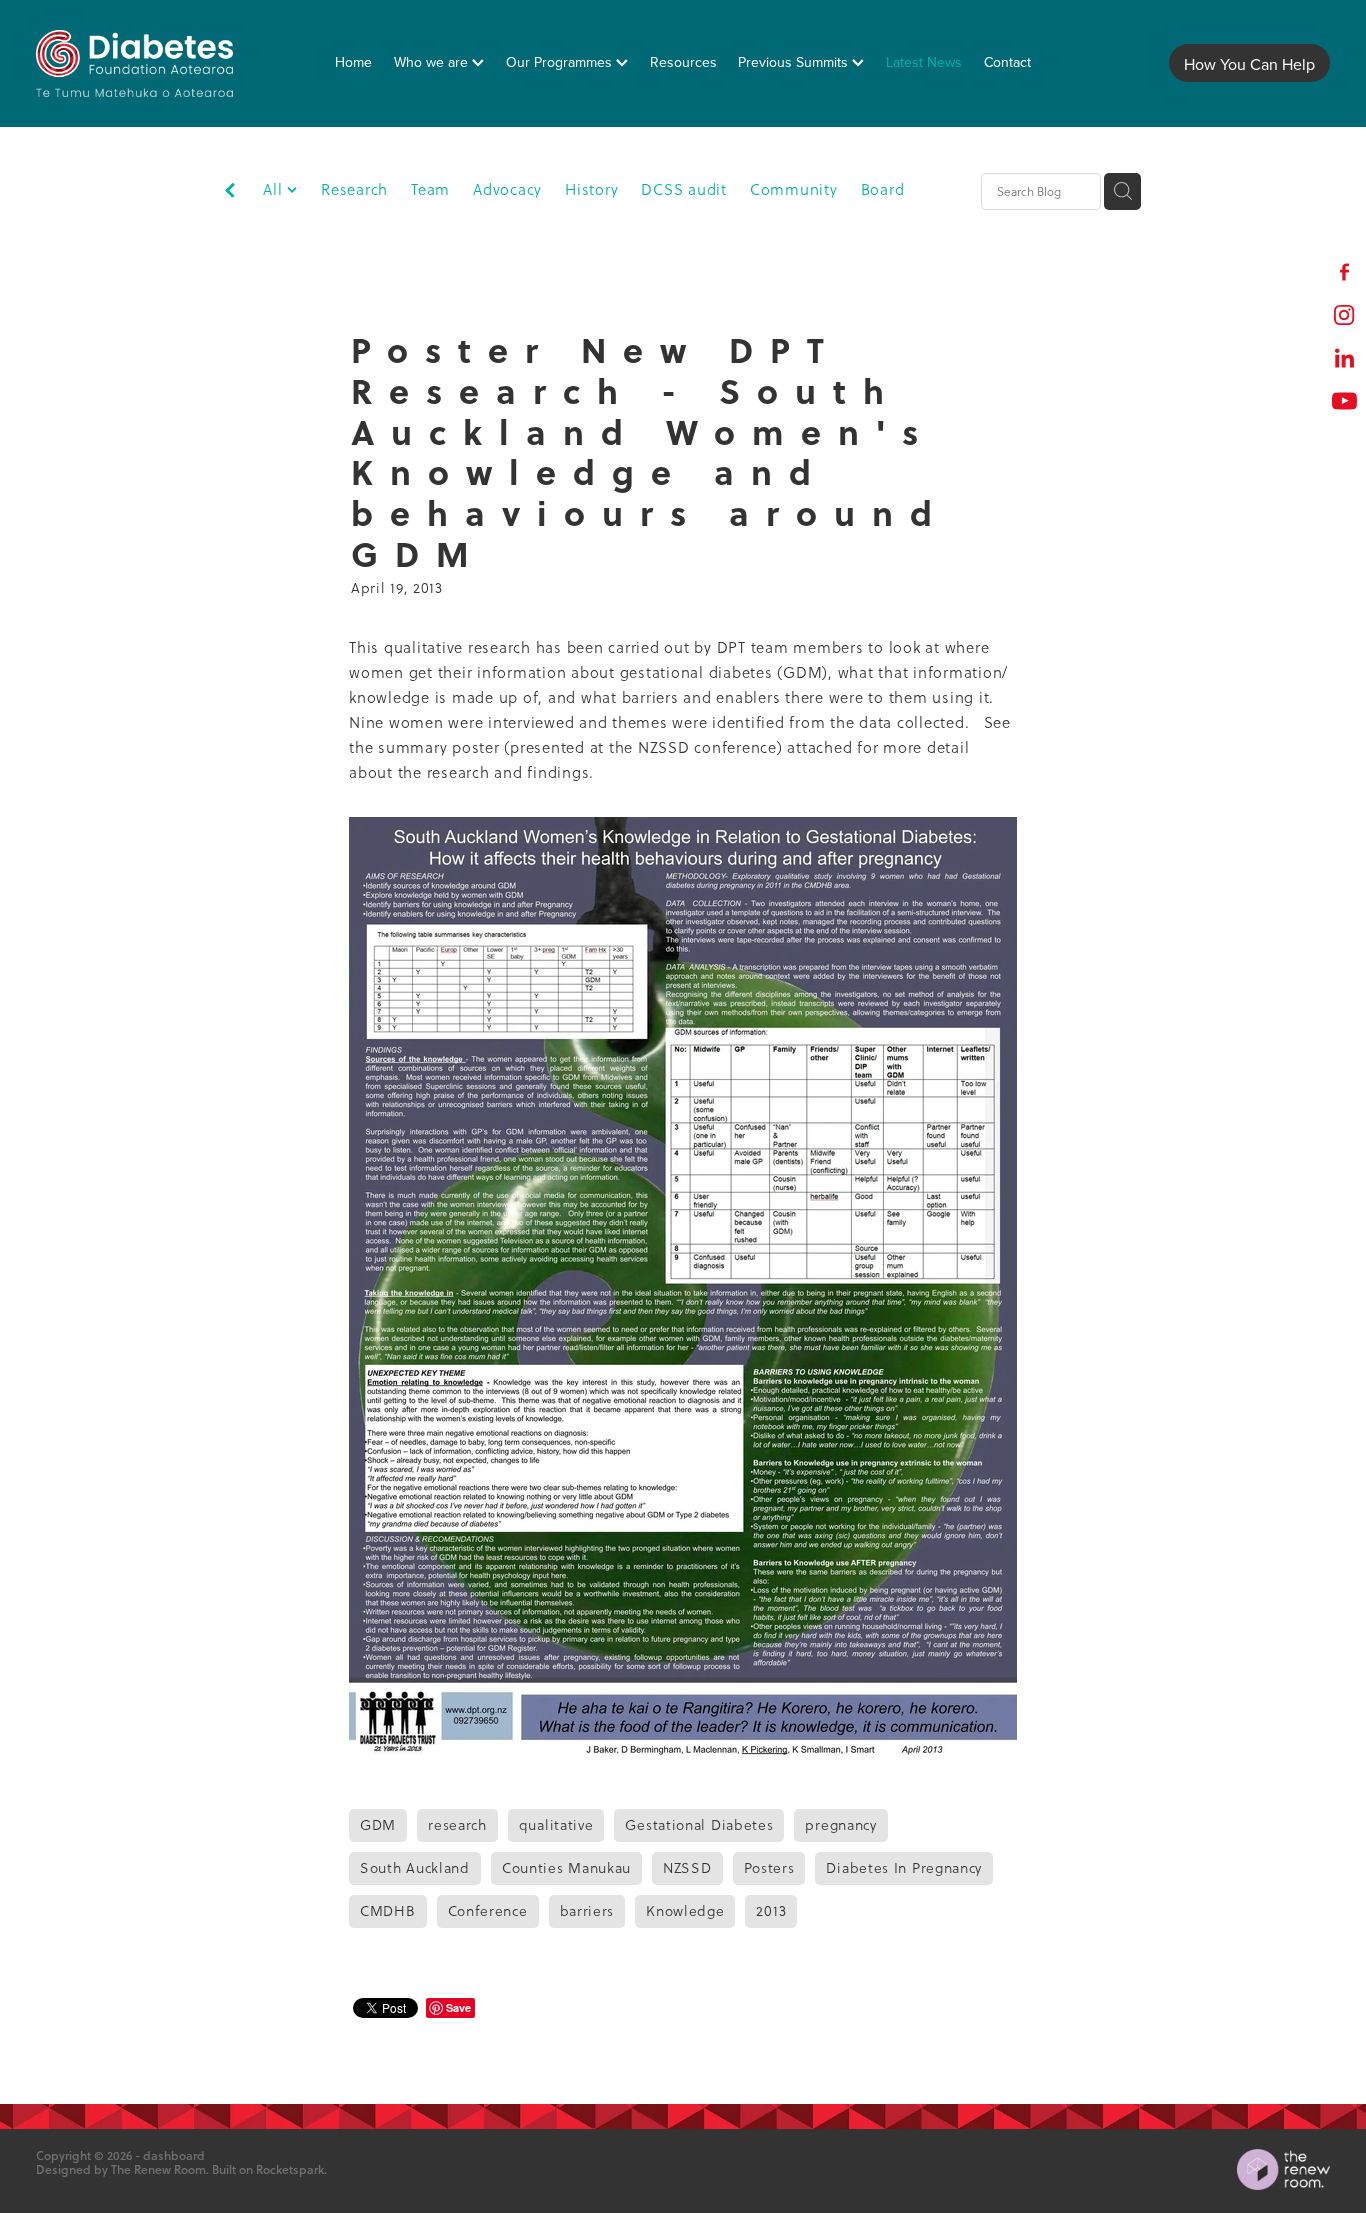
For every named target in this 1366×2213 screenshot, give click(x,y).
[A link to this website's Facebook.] (1344, 271)
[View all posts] (230, 192)
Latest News (924, 62)
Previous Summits (795, 62)
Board (883, 189)
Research (354, 189)
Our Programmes (561, 62)
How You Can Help (1249, 64)
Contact (1007, 62)
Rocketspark (290, 2169)
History (591, 189)
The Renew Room (158, 2169)
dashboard (174, 2155)
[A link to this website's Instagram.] (1344, 314)
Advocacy (507, 189)
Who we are (433, 62)
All (275, 189)
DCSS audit (684, 189)
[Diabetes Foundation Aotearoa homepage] (165, 63)
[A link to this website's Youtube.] (1344, 400)
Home (353, 62)
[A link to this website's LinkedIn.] (1344, 357)
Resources (683, 62)
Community (794, 189)
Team (430, 189)
